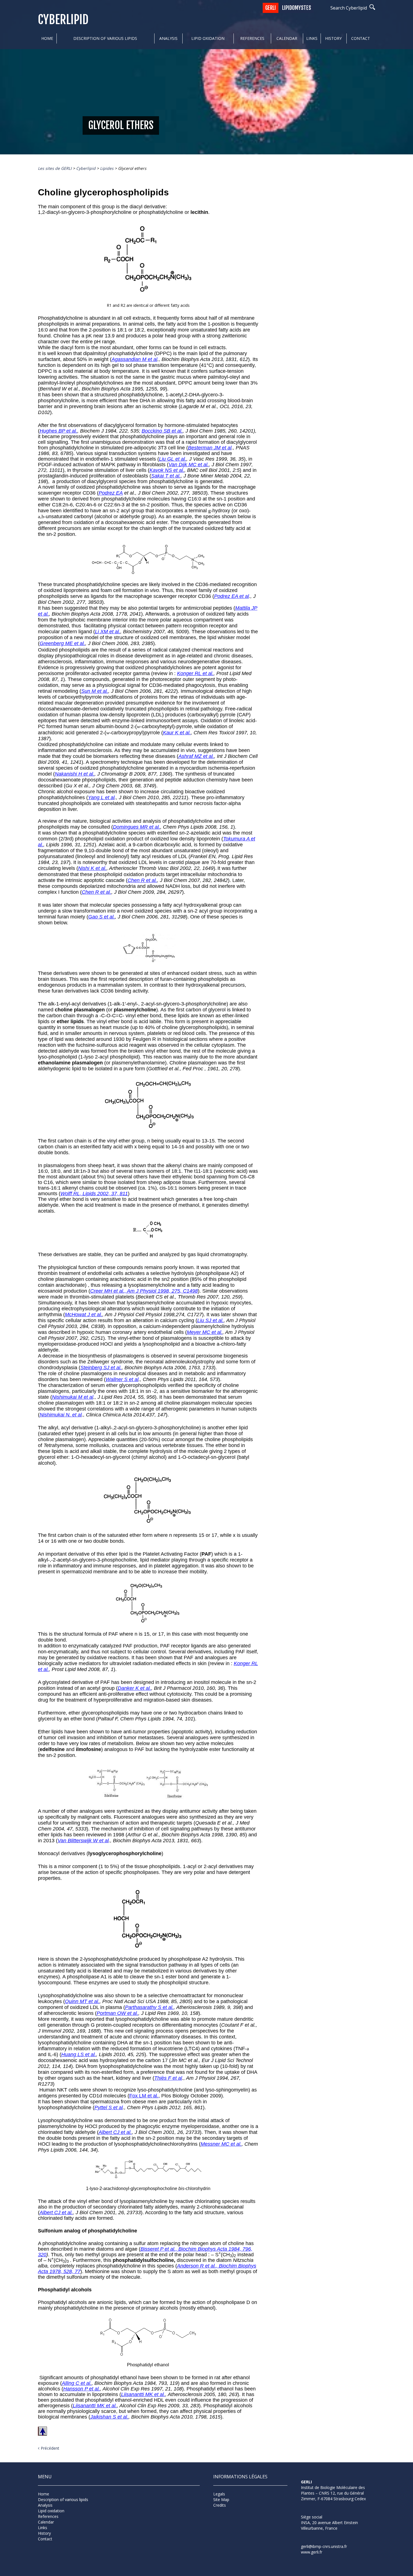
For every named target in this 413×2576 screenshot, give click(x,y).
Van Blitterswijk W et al (83, 1841)
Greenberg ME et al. (62, 643)
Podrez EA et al (232, 596)
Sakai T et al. (166, 476)
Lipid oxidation (208, 38)
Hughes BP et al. (58, 431)
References (252, 38)
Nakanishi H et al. (75, 774)
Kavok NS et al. (167, 470)
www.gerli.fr (312, 2552)
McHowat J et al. (84, 1315)
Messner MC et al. (221, 2144)
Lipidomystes (297, 8)
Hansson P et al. (82, 2389)
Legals (219, 2494)
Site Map (221, 2500)
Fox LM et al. (144, 2096)
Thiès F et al (168, 2078)
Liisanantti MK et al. (143, 2394)
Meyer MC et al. (205, 1332)
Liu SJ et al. (210, 1320)
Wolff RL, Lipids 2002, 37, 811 (94, 1194)
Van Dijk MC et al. (189, 465)
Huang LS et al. (79, 2054)
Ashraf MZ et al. (196, 756)
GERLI (271, 8)
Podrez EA (111, 493)
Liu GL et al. (173, 459)
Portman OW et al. (117, 2013)
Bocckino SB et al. (162, 431)
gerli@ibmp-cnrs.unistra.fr (324, 2546)
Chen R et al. (142, 880)
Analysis (168, 38)
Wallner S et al (122, 1379)
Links (312, 38)
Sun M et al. (95, 691)
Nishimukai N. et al (61, 1415)
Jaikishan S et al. (109, 2417)
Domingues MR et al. (137, 827)
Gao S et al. (102, 917)
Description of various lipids (105, 38)
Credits (220, 2505)
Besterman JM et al (210, 448)
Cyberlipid (63, 20)
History (333, 38)
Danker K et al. (134, 1688)
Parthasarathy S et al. (149, 2007)
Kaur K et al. (177, 733)
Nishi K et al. (92, 868)
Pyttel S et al (109, 2108)
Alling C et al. (77, 2383)
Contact (361, 38)
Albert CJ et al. (115, 2132)
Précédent (50, 2448)
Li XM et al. (108, 632)
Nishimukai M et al (73, 1397)
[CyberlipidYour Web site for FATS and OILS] (329, 2509)
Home (47, 38)
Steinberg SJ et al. (101, 1368)
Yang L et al (101, 797)
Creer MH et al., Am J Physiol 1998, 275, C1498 (144, 1291)
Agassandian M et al (134, 359)
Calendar (287, 38)
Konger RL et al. (195, 673)
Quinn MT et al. (82, 2001)
